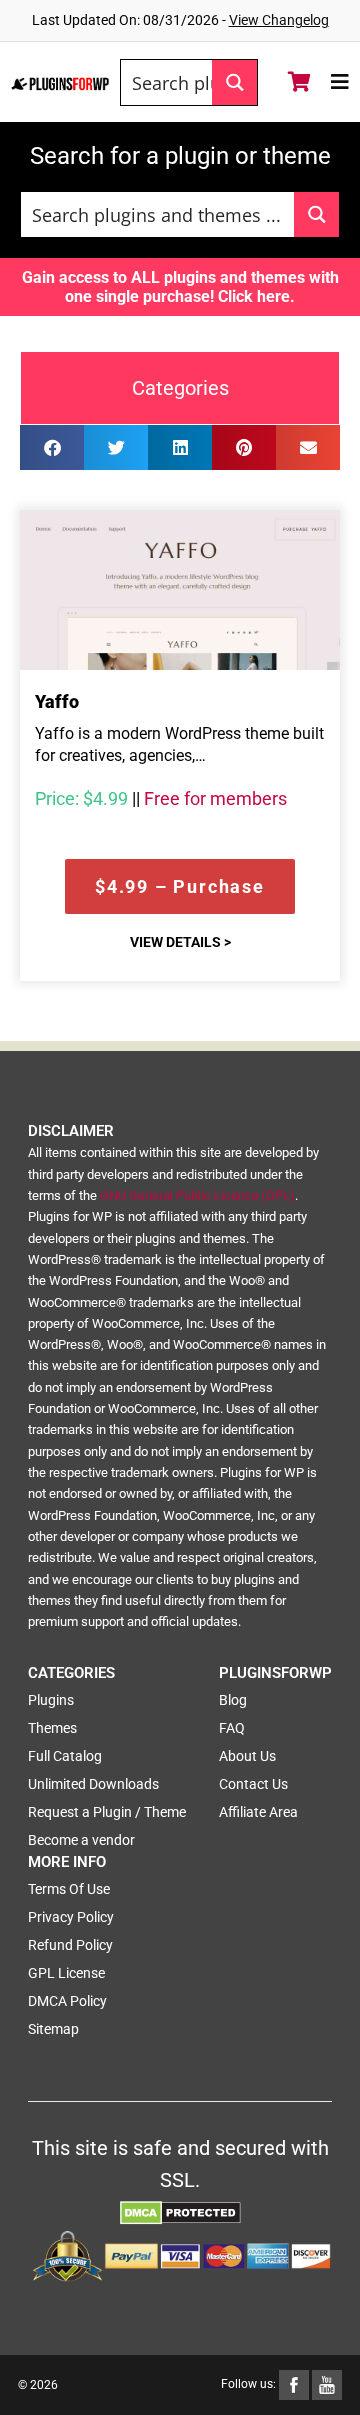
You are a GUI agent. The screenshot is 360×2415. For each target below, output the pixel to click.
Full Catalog (65, 1756)
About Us (247, 1756)
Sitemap (53, 2029)
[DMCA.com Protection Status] (180, 2212)
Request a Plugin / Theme (107, 1812)
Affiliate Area (258, 1812)
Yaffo (57, 701)
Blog (233, 1700)
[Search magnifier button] (234, 82)
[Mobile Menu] (340, 82)
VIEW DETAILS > (180, 942)
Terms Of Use (69, 1889)
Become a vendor (81, 1840)
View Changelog (279, 20)
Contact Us (253, 1784)
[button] (52, 447)
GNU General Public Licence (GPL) (197, 1195)
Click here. (256, 296)
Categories (180, 388)
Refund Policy (70, 1945)
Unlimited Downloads (93, 1784)
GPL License (66, 1973)
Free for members (215, 798)
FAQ (232, 1728)
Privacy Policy (71, 1917)
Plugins (51, 1700)
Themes (52, 1728)
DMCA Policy (67, 2001)
